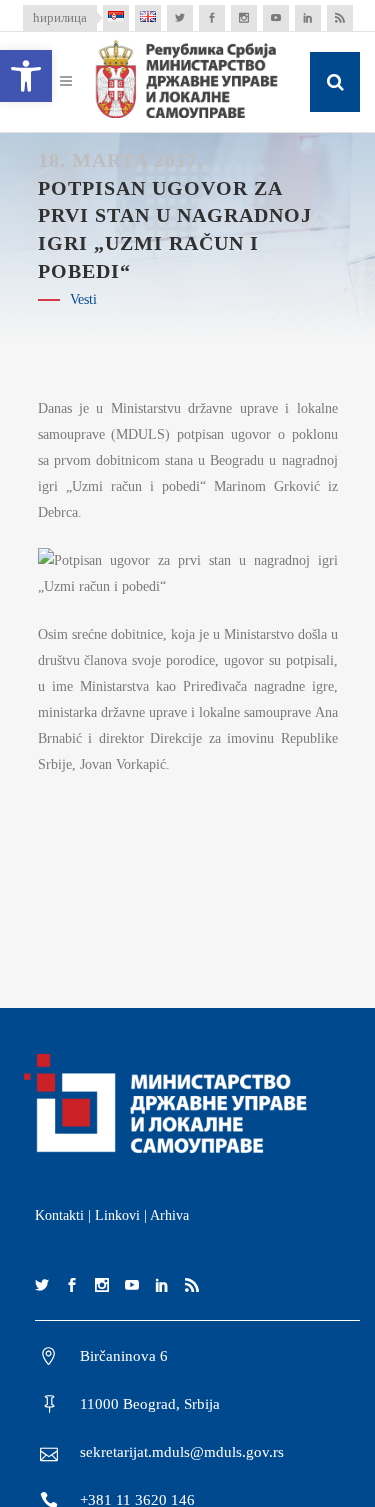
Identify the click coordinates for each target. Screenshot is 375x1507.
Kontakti (59, 1215)
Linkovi (117, 1215)
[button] (26, 76)
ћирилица (60, 17)
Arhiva (169, 1215)
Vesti (83, 299)
